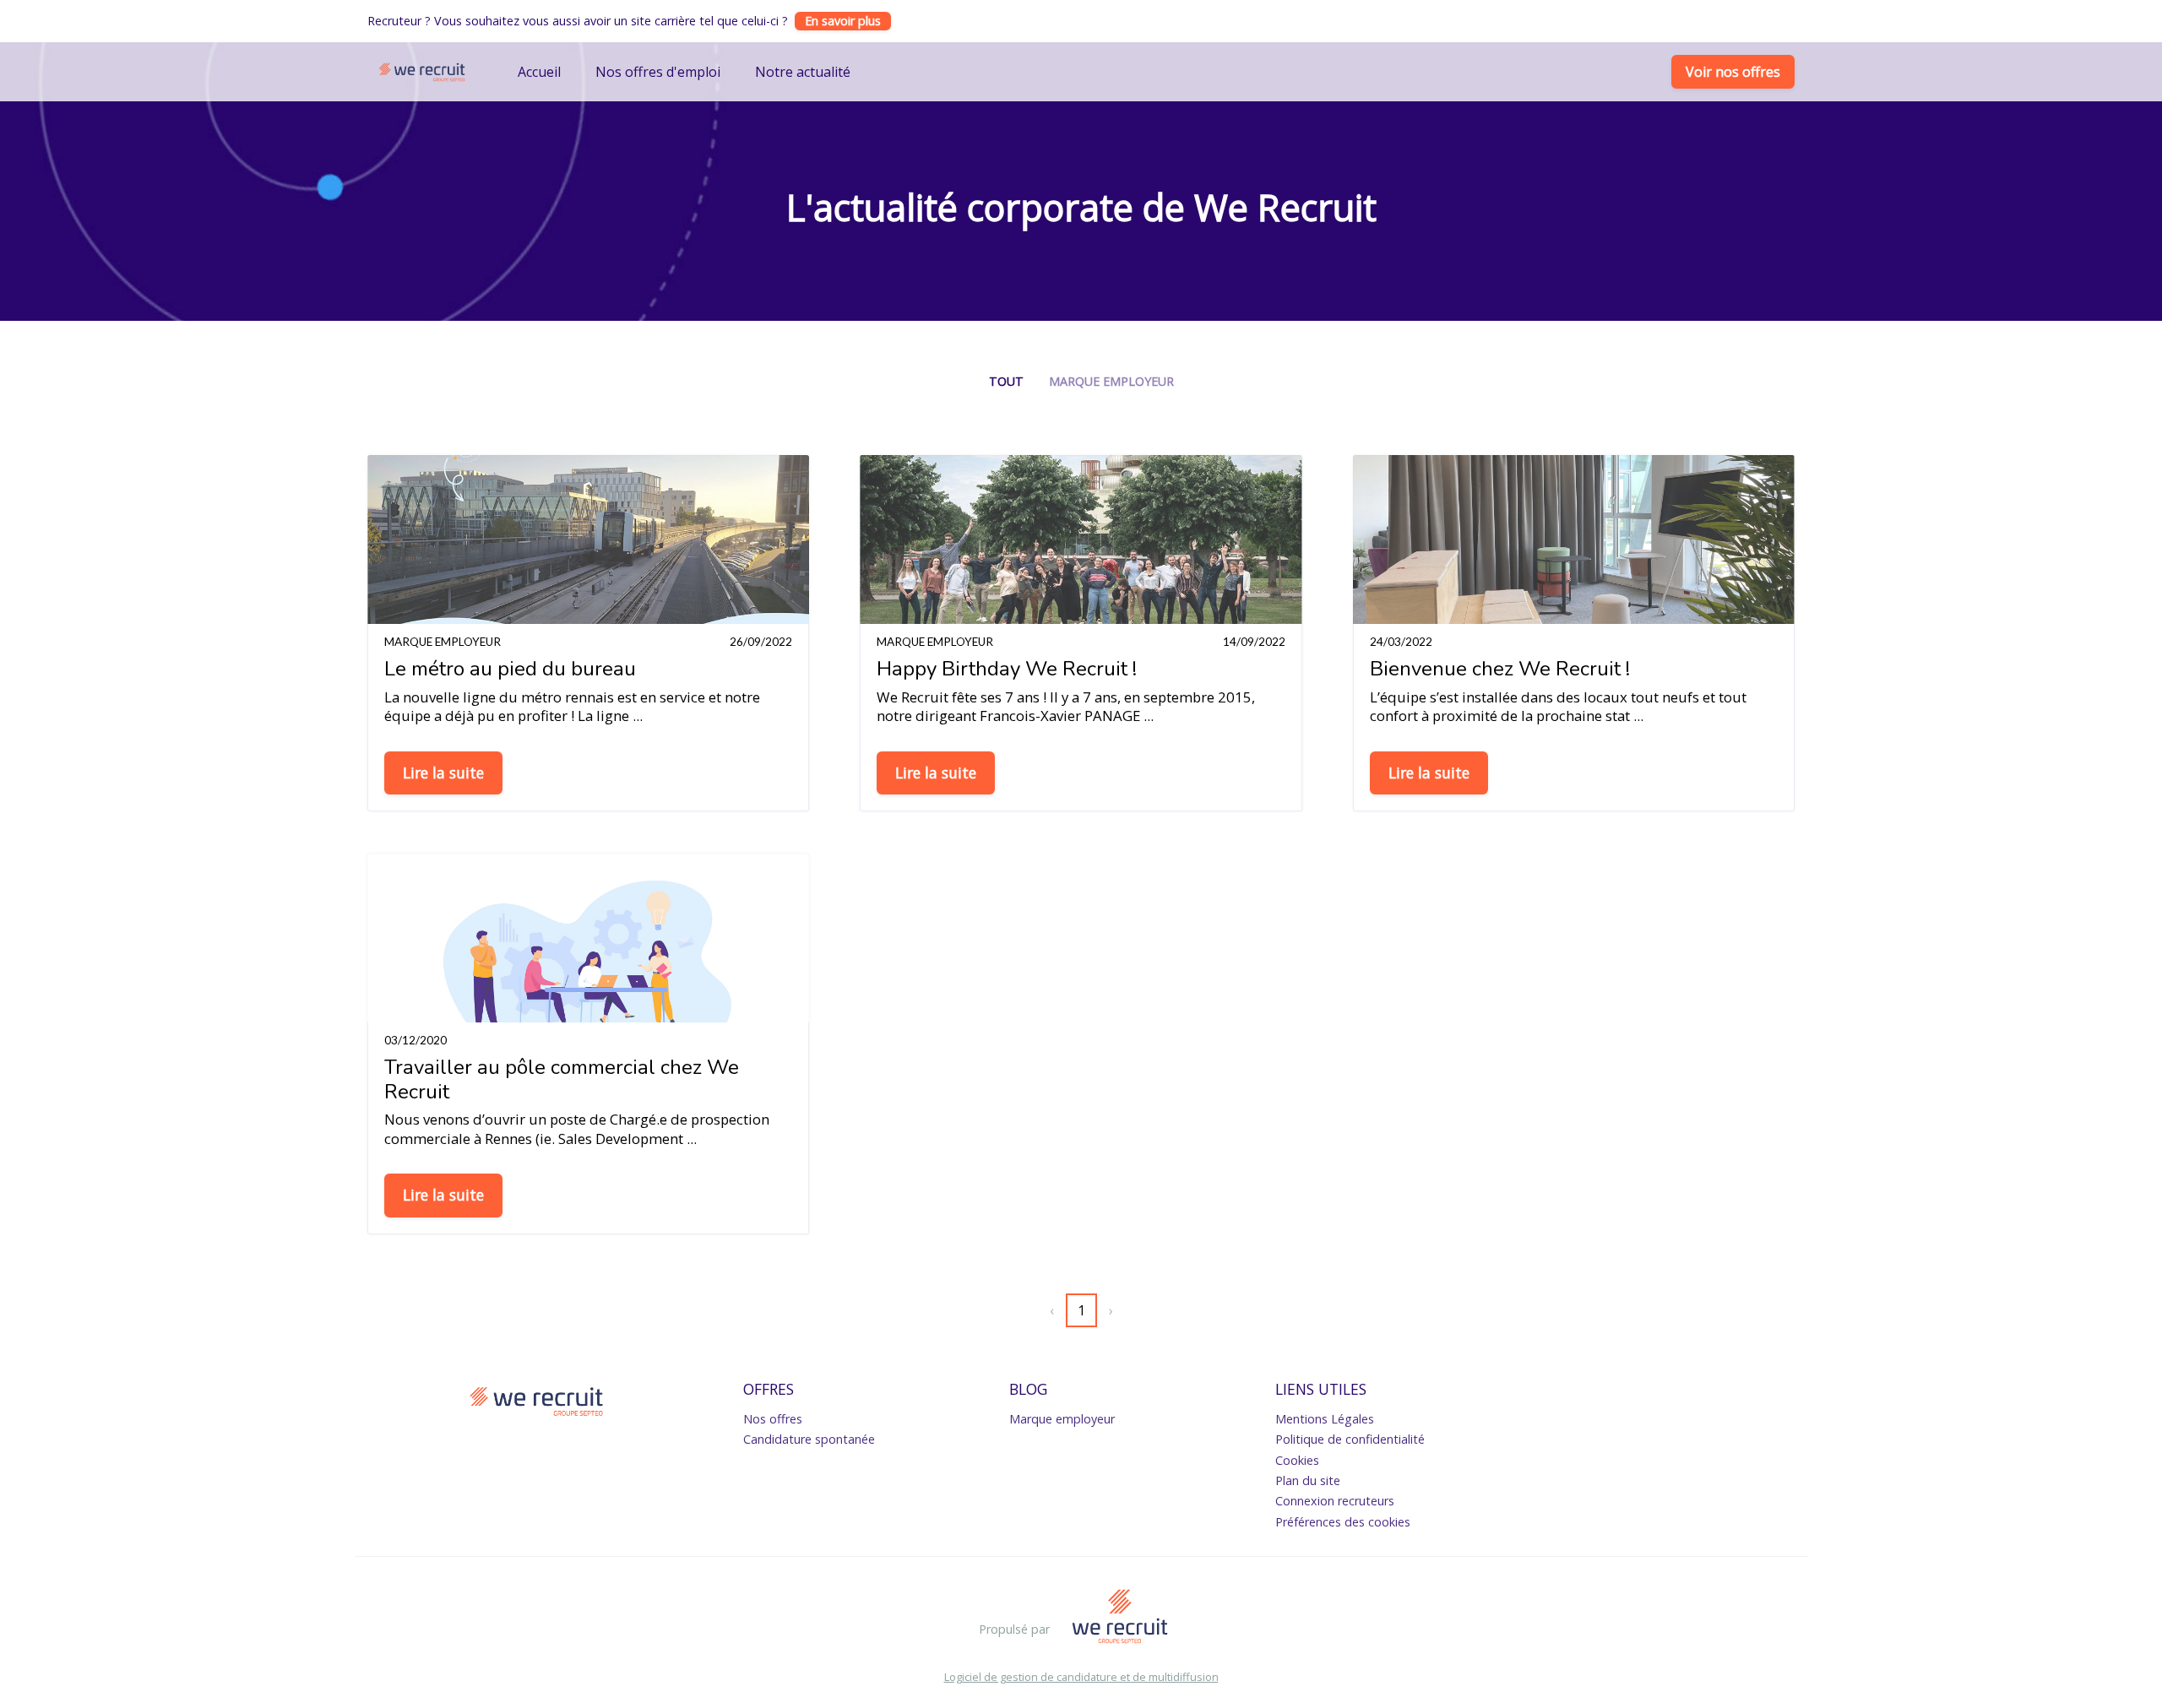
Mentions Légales (1325, 1419)
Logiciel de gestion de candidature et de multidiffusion (1081, 1677)
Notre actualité (803, 72)
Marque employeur (1111, 381)
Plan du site (1308, 1480)
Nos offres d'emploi (658, 72)
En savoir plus (843, 21)
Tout (1006, 381)
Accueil (539, 72)
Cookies (1297, 1460)
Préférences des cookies (1343, 1522)
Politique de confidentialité (1350, 1439)
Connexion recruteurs (1335, 1501)
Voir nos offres (1733, 72)
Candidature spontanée (809, 1439)
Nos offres (773, 1419)
